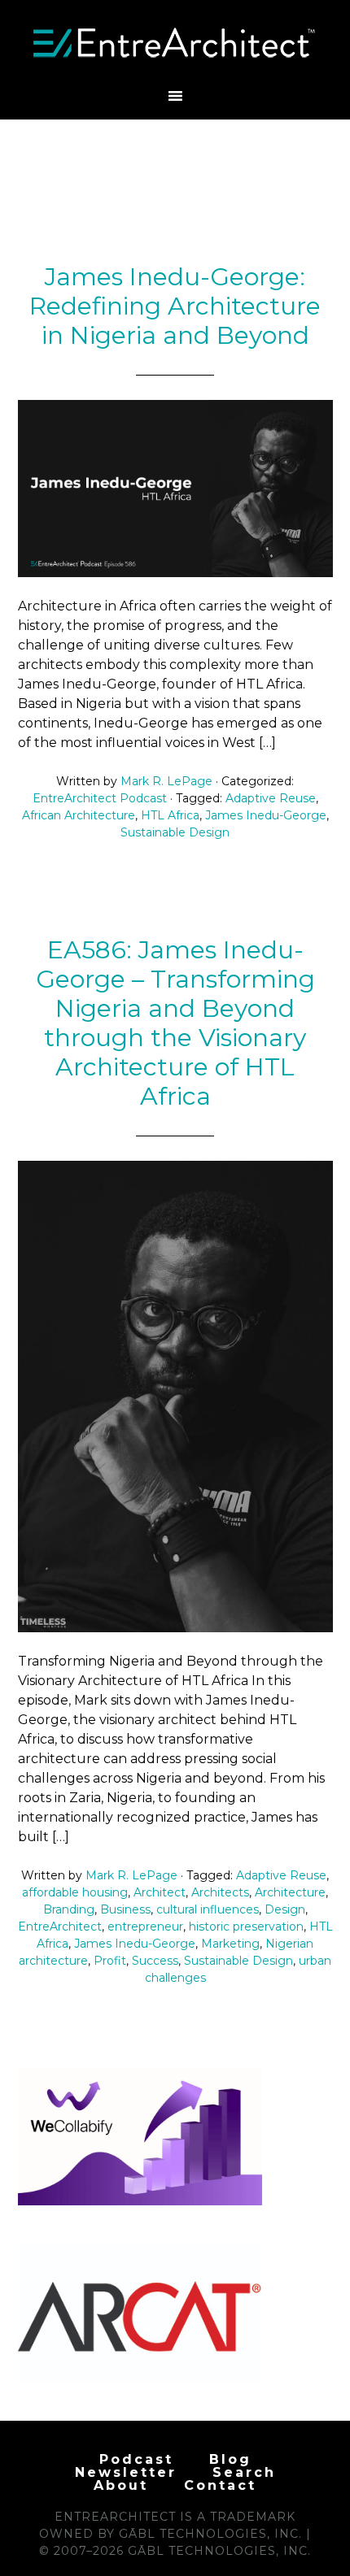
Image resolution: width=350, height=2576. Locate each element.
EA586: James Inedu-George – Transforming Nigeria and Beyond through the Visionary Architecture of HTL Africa (175, 1023)
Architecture (290, 1892)
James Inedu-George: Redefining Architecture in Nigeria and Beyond (175, 306)
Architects (220, 1892)
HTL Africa (170, 815)
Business (125, 1909)
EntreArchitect (60, 1927)
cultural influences (208, 1909)
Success (155, 1961)
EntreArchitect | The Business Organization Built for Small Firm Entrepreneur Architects (175, 43)
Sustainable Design (175, 832)
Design (285, 1909)
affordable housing (75, 1892)
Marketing (230, 1944)
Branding (69, 1909)
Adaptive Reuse (271, 798)
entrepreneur (145, 1927)
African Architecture (79, 815)
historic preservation (246, 1927)
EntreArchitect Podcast (100, 798)
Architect (160, 1892)
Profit (110, 1961)
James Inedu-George (266, 815)
